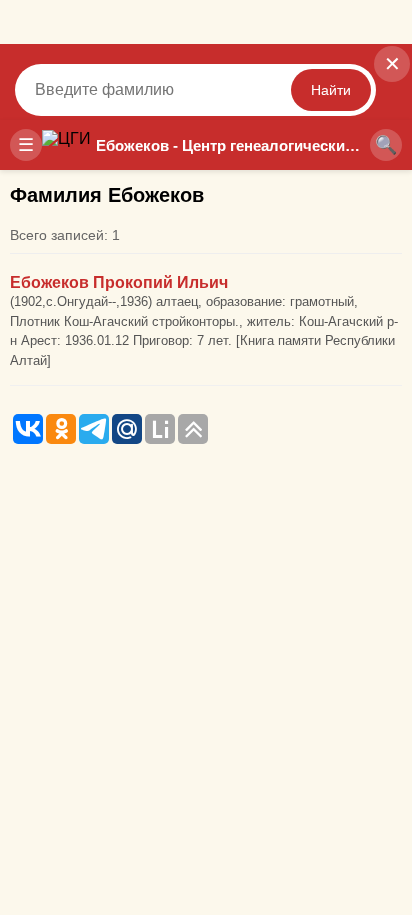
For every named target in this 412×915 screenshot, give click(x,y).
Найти (331, 90)
